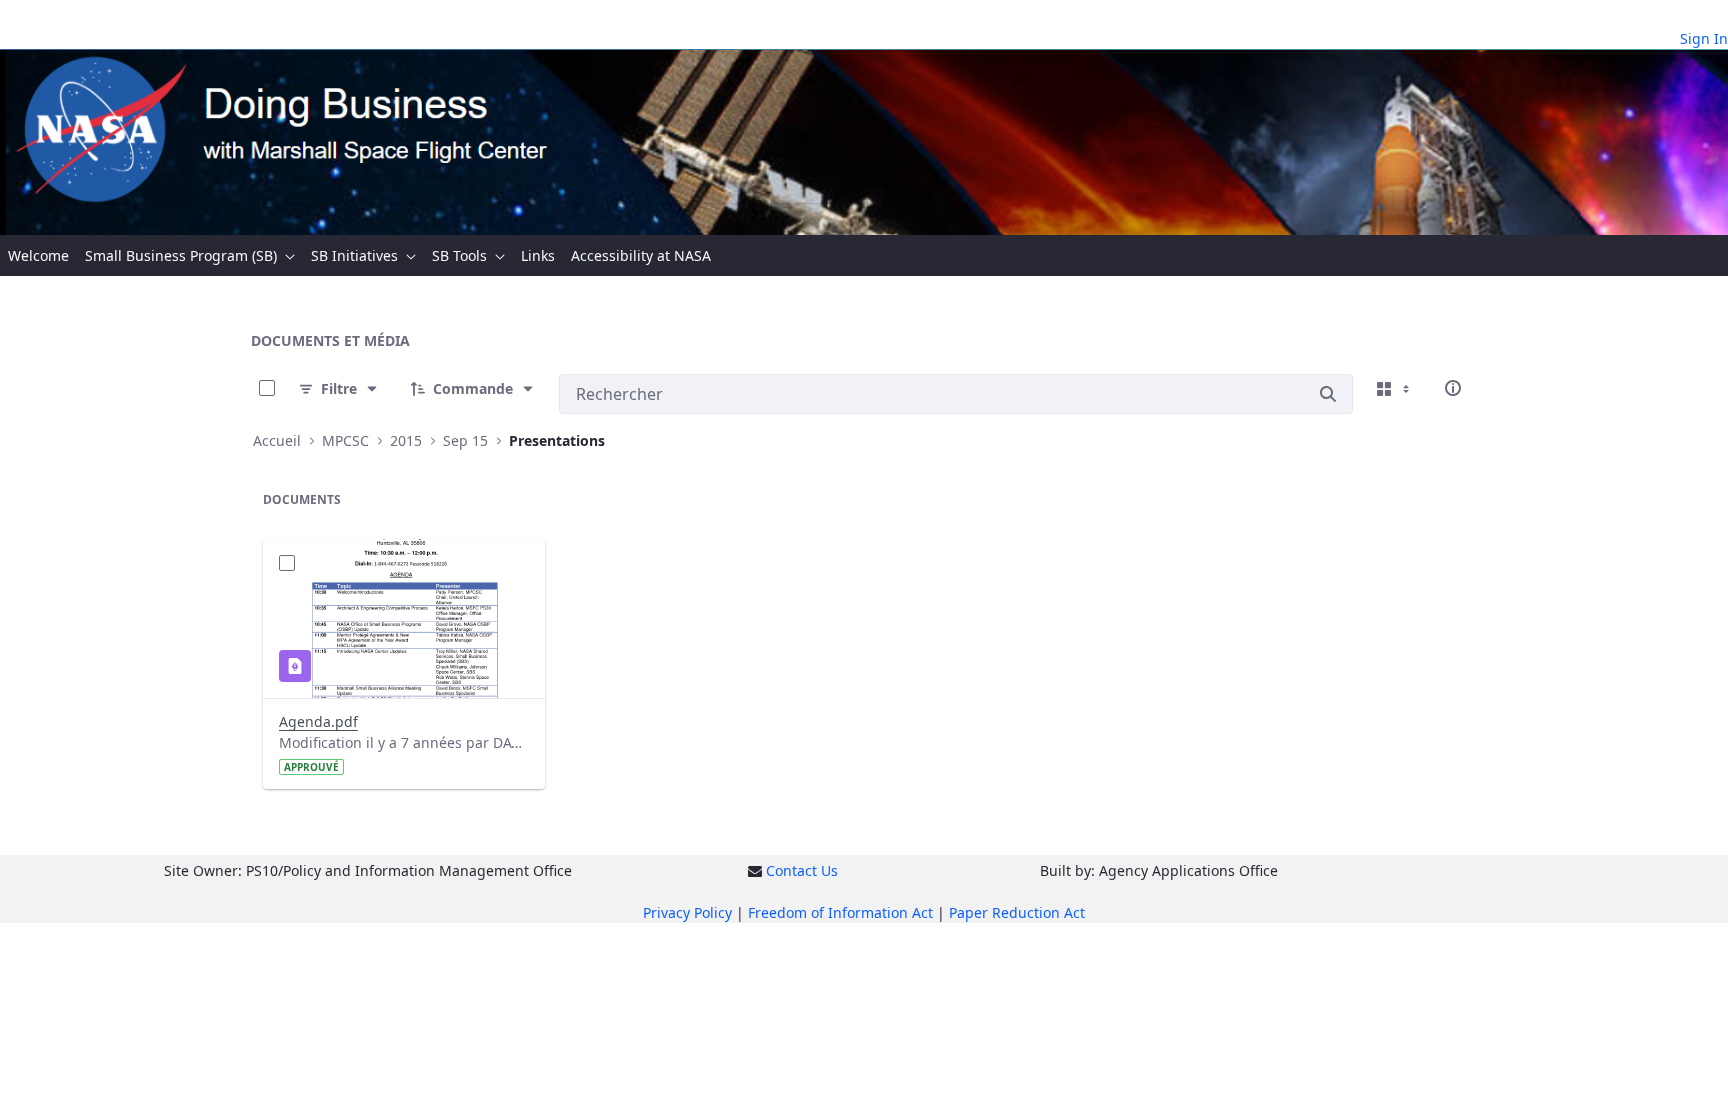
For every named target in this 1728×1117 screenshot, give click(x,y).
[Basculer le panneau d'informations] (1453, 388)
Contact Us (802, 870)
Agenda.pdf (318, 721)
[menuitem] (38, 255)
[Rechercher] (1328, 394)
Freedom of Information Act (840, 912)
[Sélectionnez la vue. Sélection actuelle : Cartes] (1395, 388)
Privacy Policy (687, 912)
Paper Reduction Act (1017, 912)
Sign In (1704, 38)
